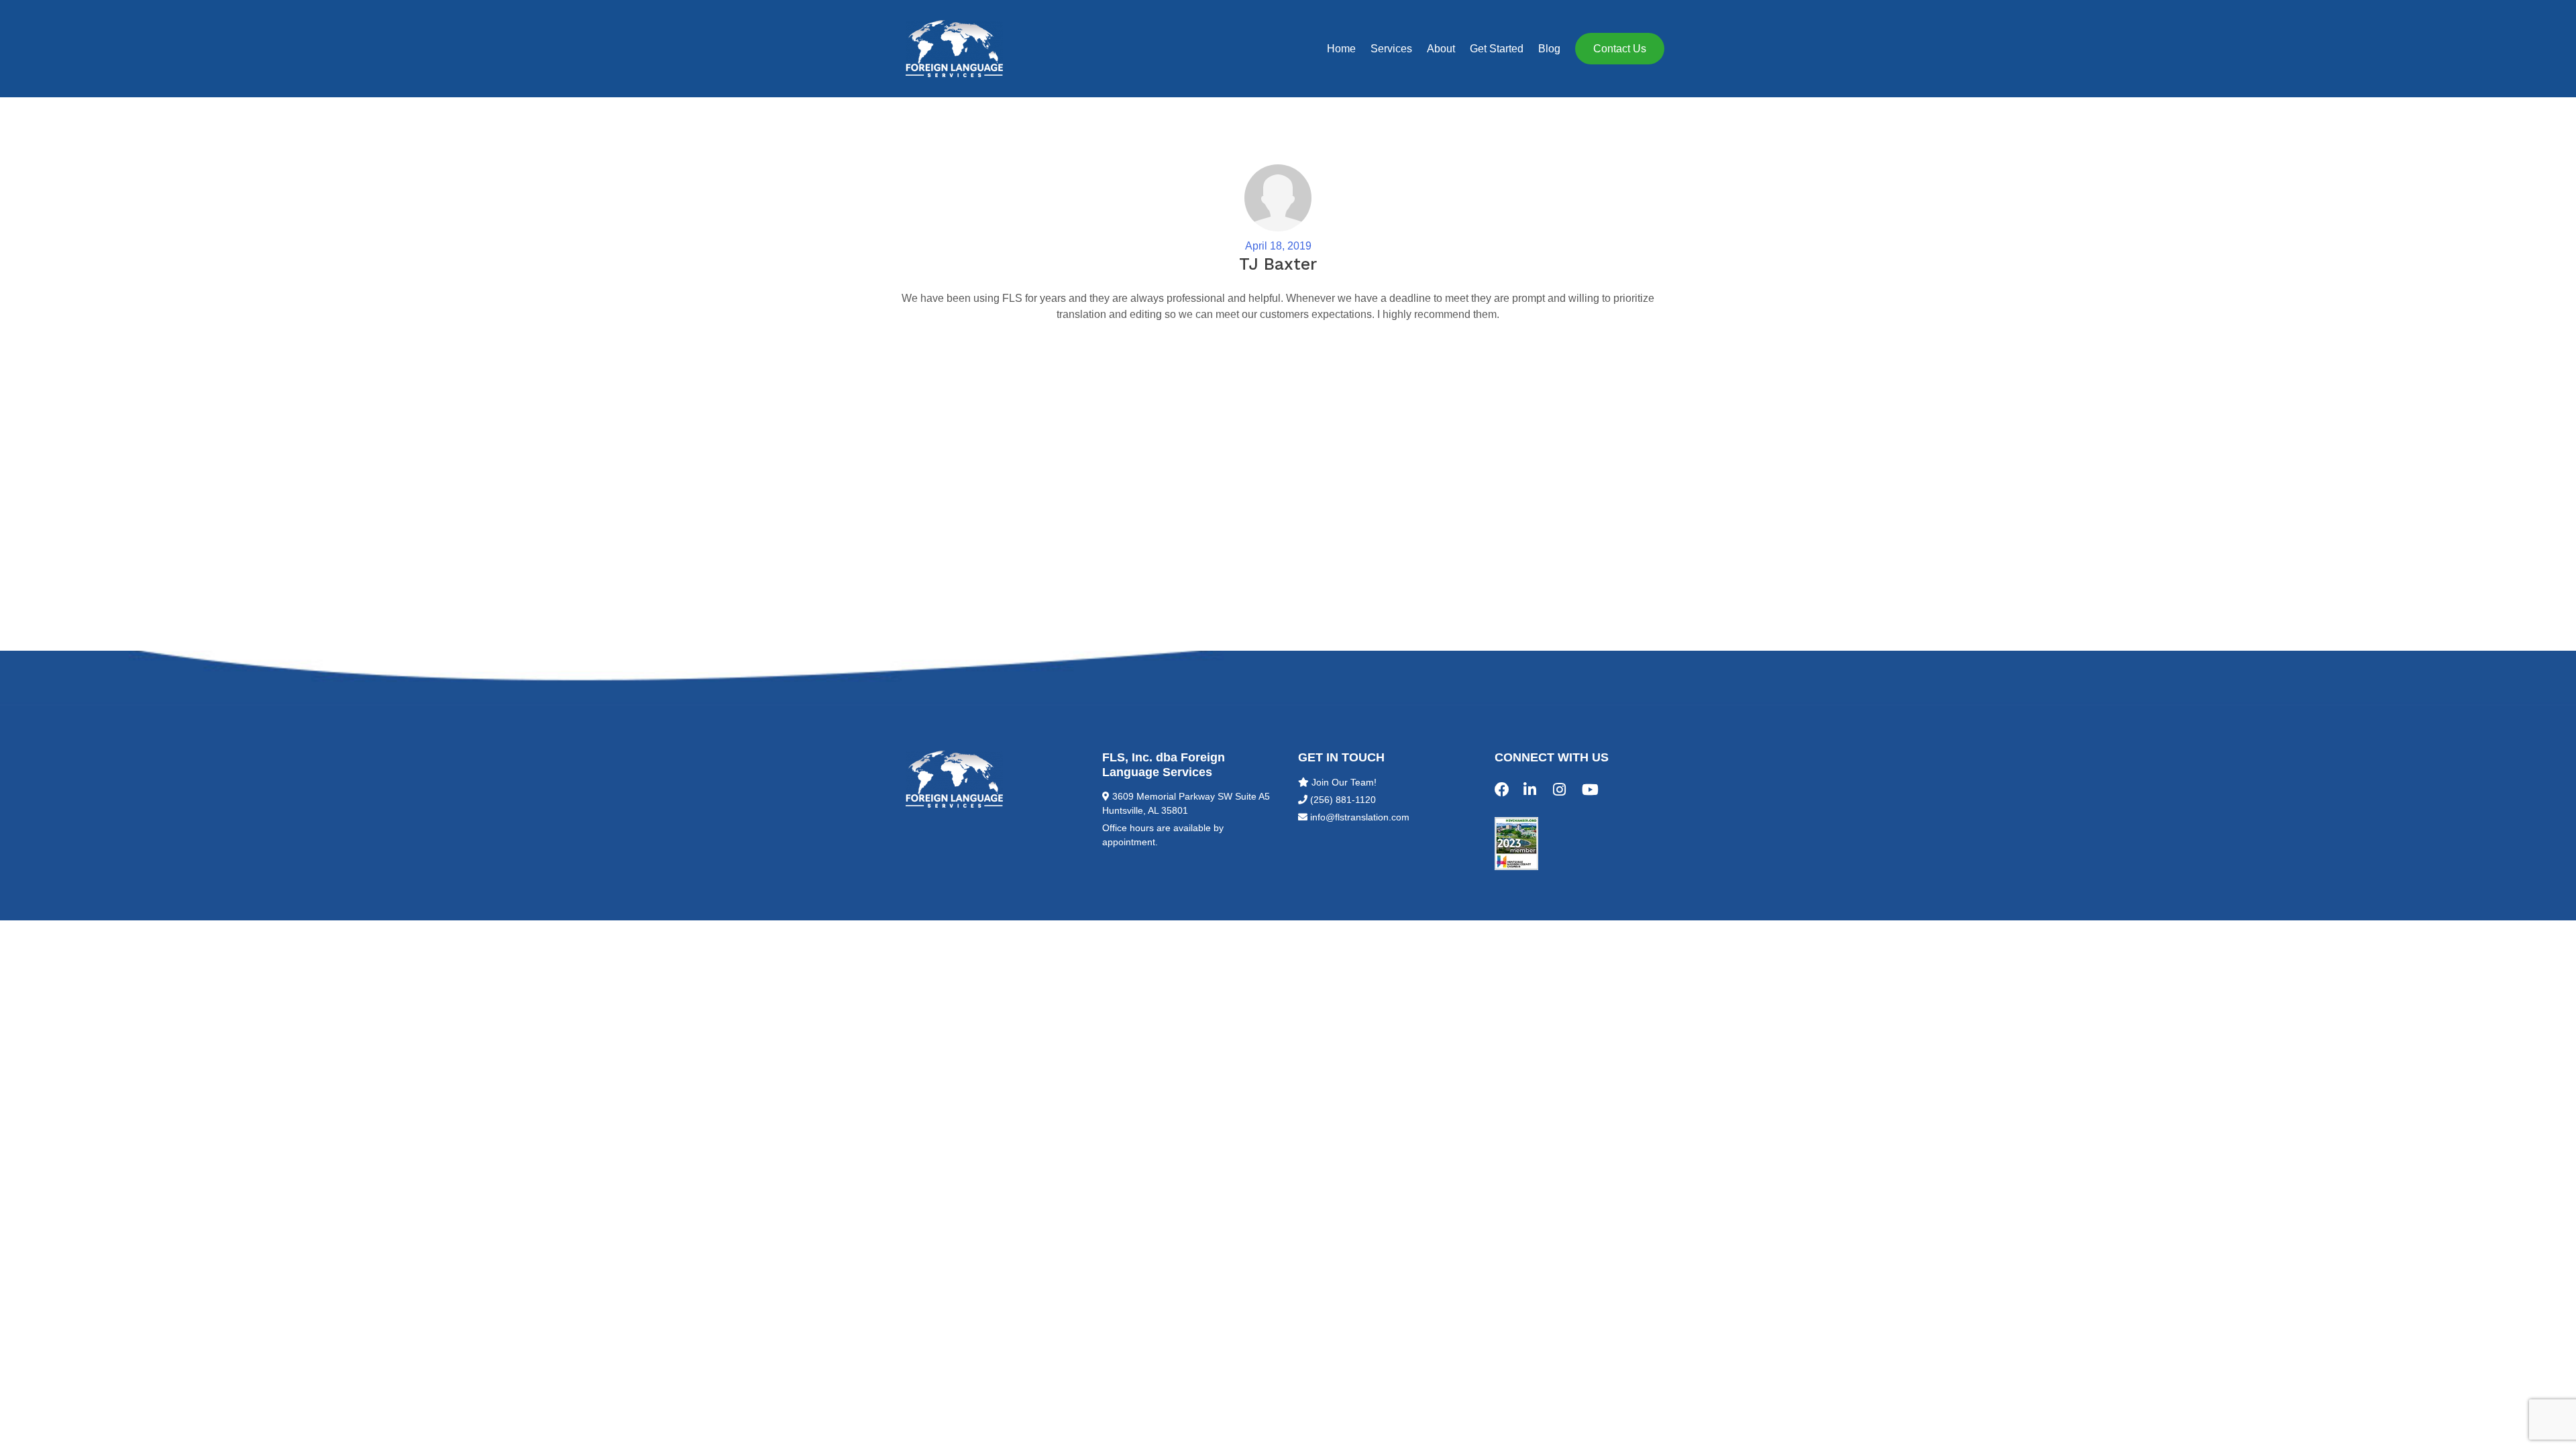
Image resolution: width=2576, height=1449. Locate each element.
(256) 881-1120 (1343, 800)
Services (1391, 49)
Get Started (1497, 49)
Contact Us (1620, 49)
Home (1341, 49)
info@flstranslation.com (1360, 817)
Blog (1549, 49)
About (1441, 49)
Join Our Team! (1344, 782)
